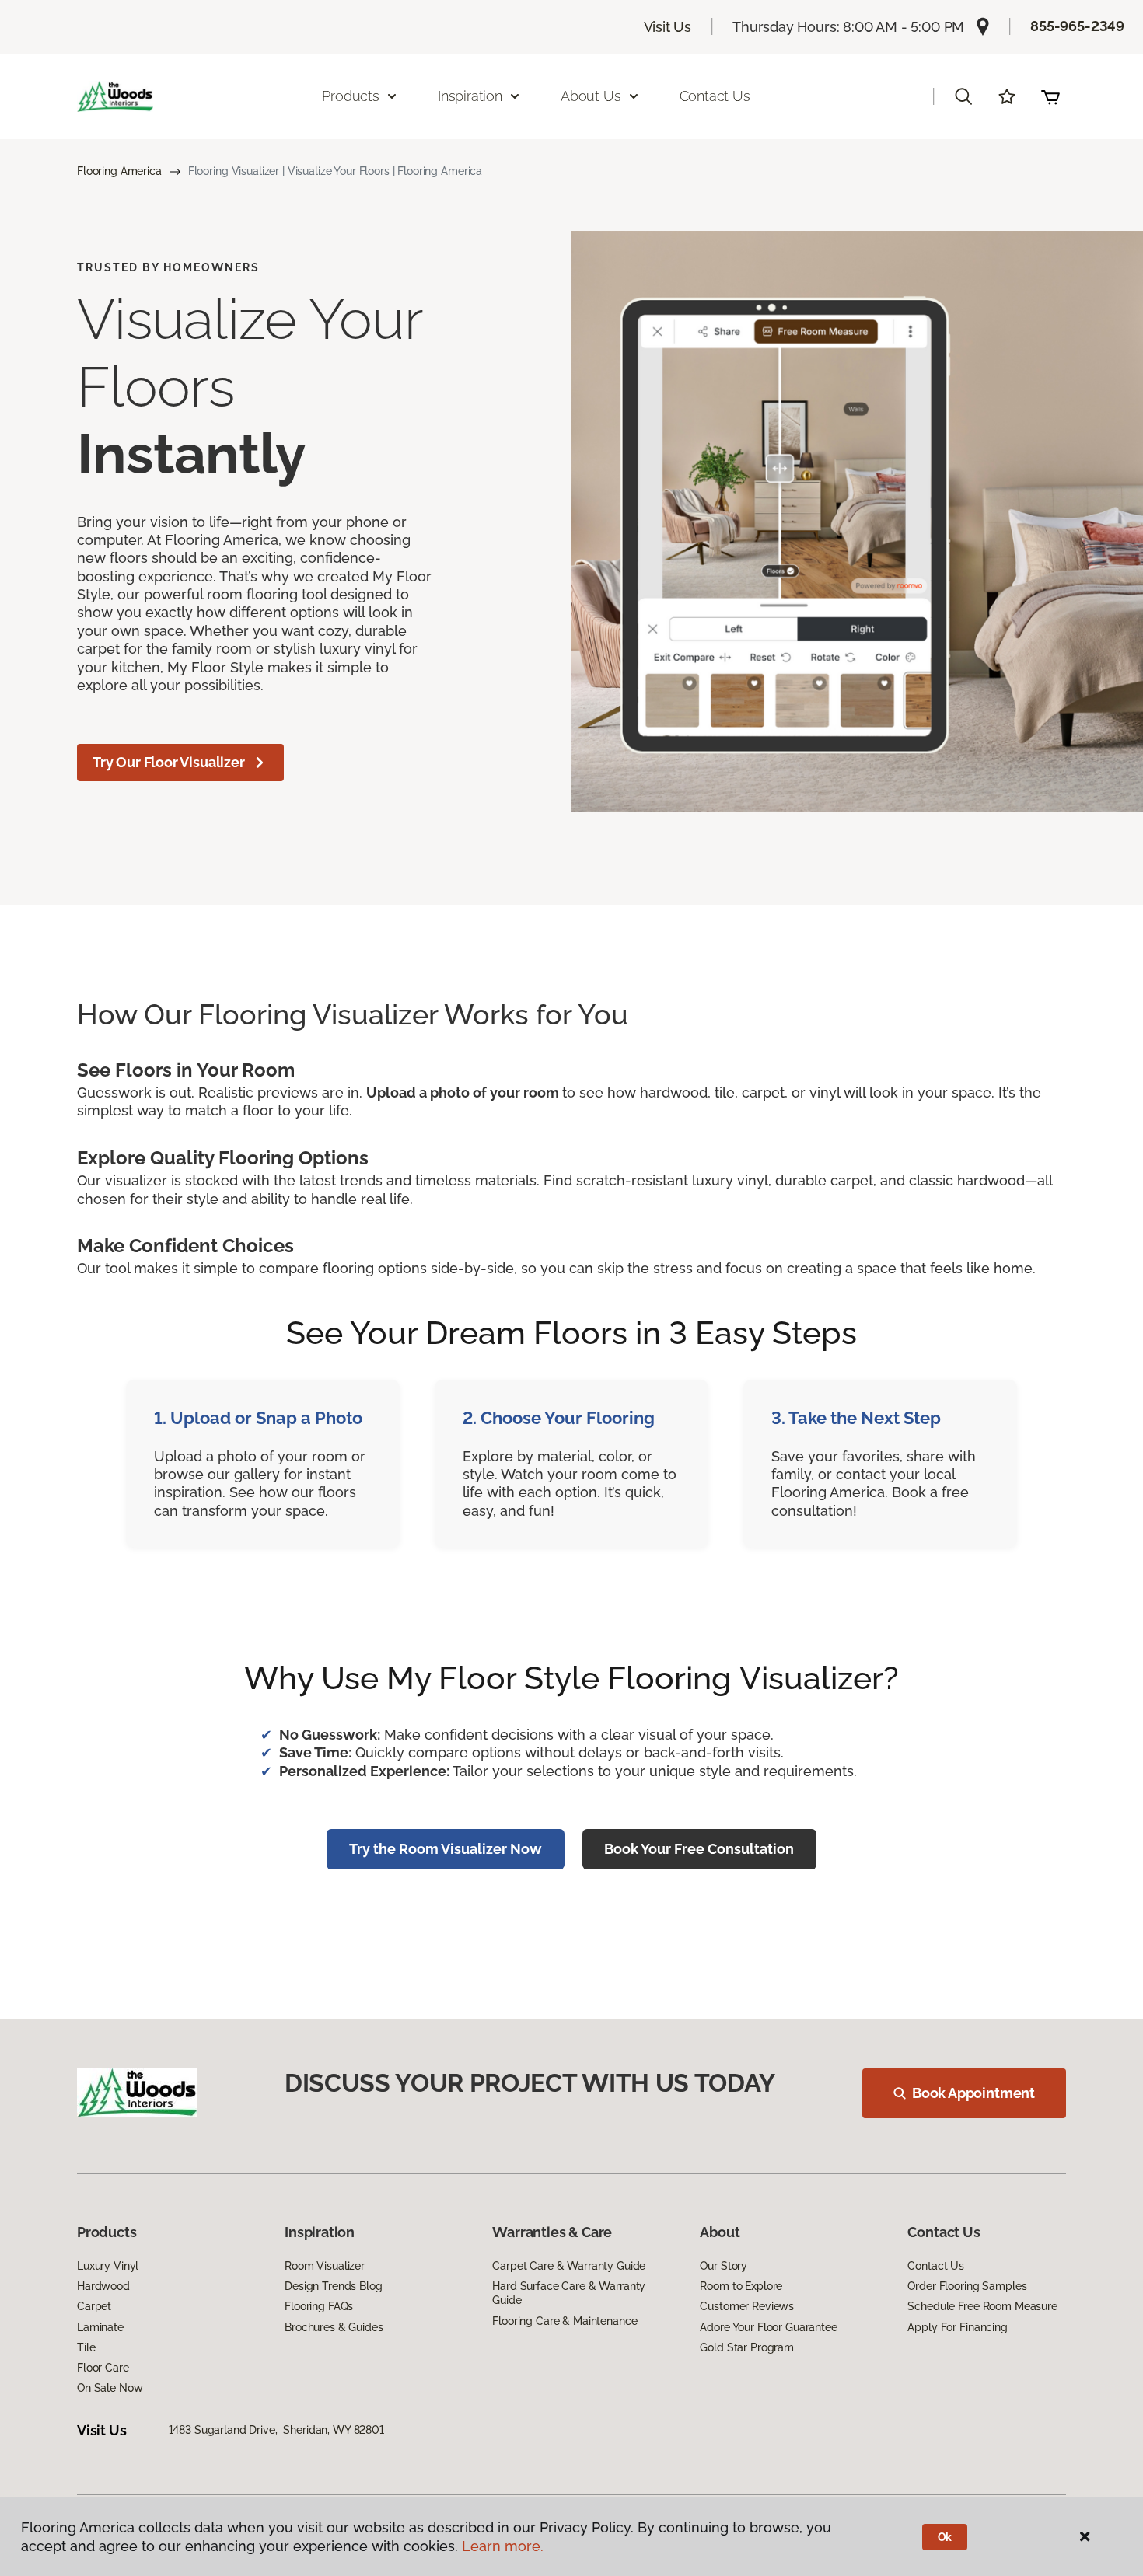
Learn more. (503, 2546)
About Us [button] (591, 96)
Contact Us (715, 96)
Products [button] (351, 96)
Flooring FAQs (319, 2306)
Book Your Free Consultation (699, 1849)
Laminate (100, 2327)
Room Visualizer (325, 2266)
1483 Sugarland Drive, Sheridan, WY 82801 (276, 2430)
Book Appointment (973, 2093)
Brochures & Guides (334, 2327)
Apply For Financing (957, 2327)
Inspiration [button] (470, 96)
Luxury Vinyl (108, 2266)
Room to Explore (741, 2286)
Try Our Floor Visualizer (169, 762)
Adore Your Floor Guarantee (768, 2327)
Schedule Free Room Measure (982, 2306)
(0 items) (1050, 96)
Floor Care (103, 2368)
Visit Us (668, 27)
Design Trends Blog (333, 2286)
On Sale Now (110, 2388)
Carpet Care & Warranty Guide (569, 2266)
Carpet (94, 2306)
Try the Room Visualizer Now (446, 1849)
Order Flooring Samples (967, 2286)
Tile (86, 2347)
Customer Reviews (747, 2306)
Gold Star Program (747, 2347)
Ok (945, 2537)
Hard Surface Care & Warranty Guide (569, 2293)
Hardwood (103, 2286)
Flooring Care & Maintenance (565, 2321)
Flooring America (119, 171)
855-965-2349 (1077, 26)
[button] (963, 96)
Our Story (724, 2266)
